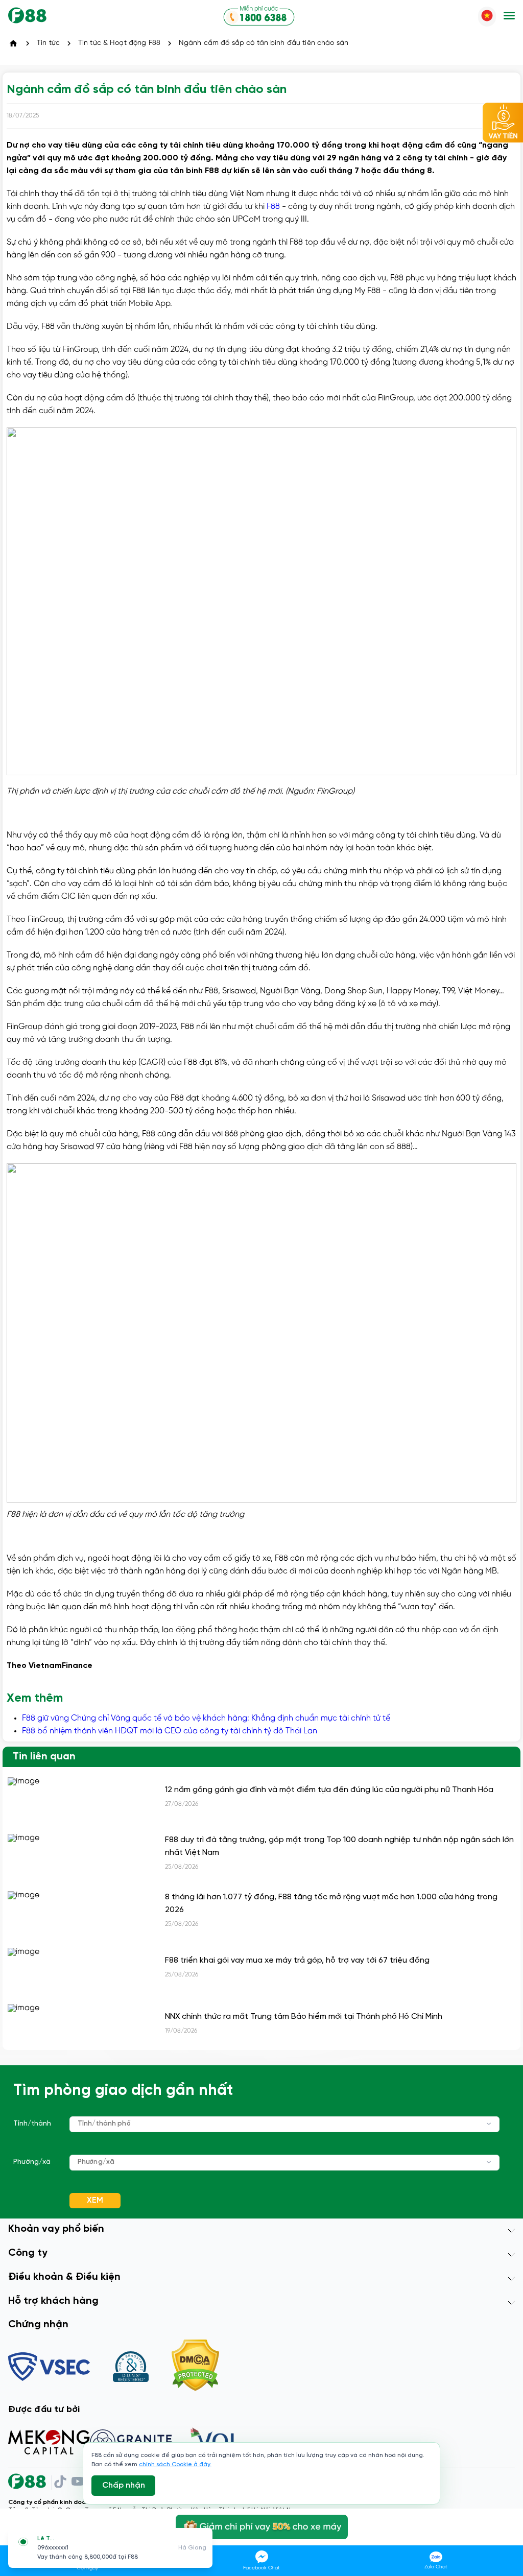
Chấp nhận (124, 2485)
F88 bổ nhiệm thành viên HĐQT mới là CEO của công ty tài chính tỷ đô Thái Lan (170, 1731)
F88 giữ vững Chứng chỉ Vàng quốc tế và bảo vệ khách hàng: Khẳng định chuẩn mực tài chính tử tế (206, 1718)
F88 (273, 207)
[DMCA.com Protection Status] (195, 2366)
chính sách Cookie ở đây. (175, 2464)
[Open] (489, 2124)
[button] (509, 17)
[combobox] (284, 2124)
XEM (95, 2200)
